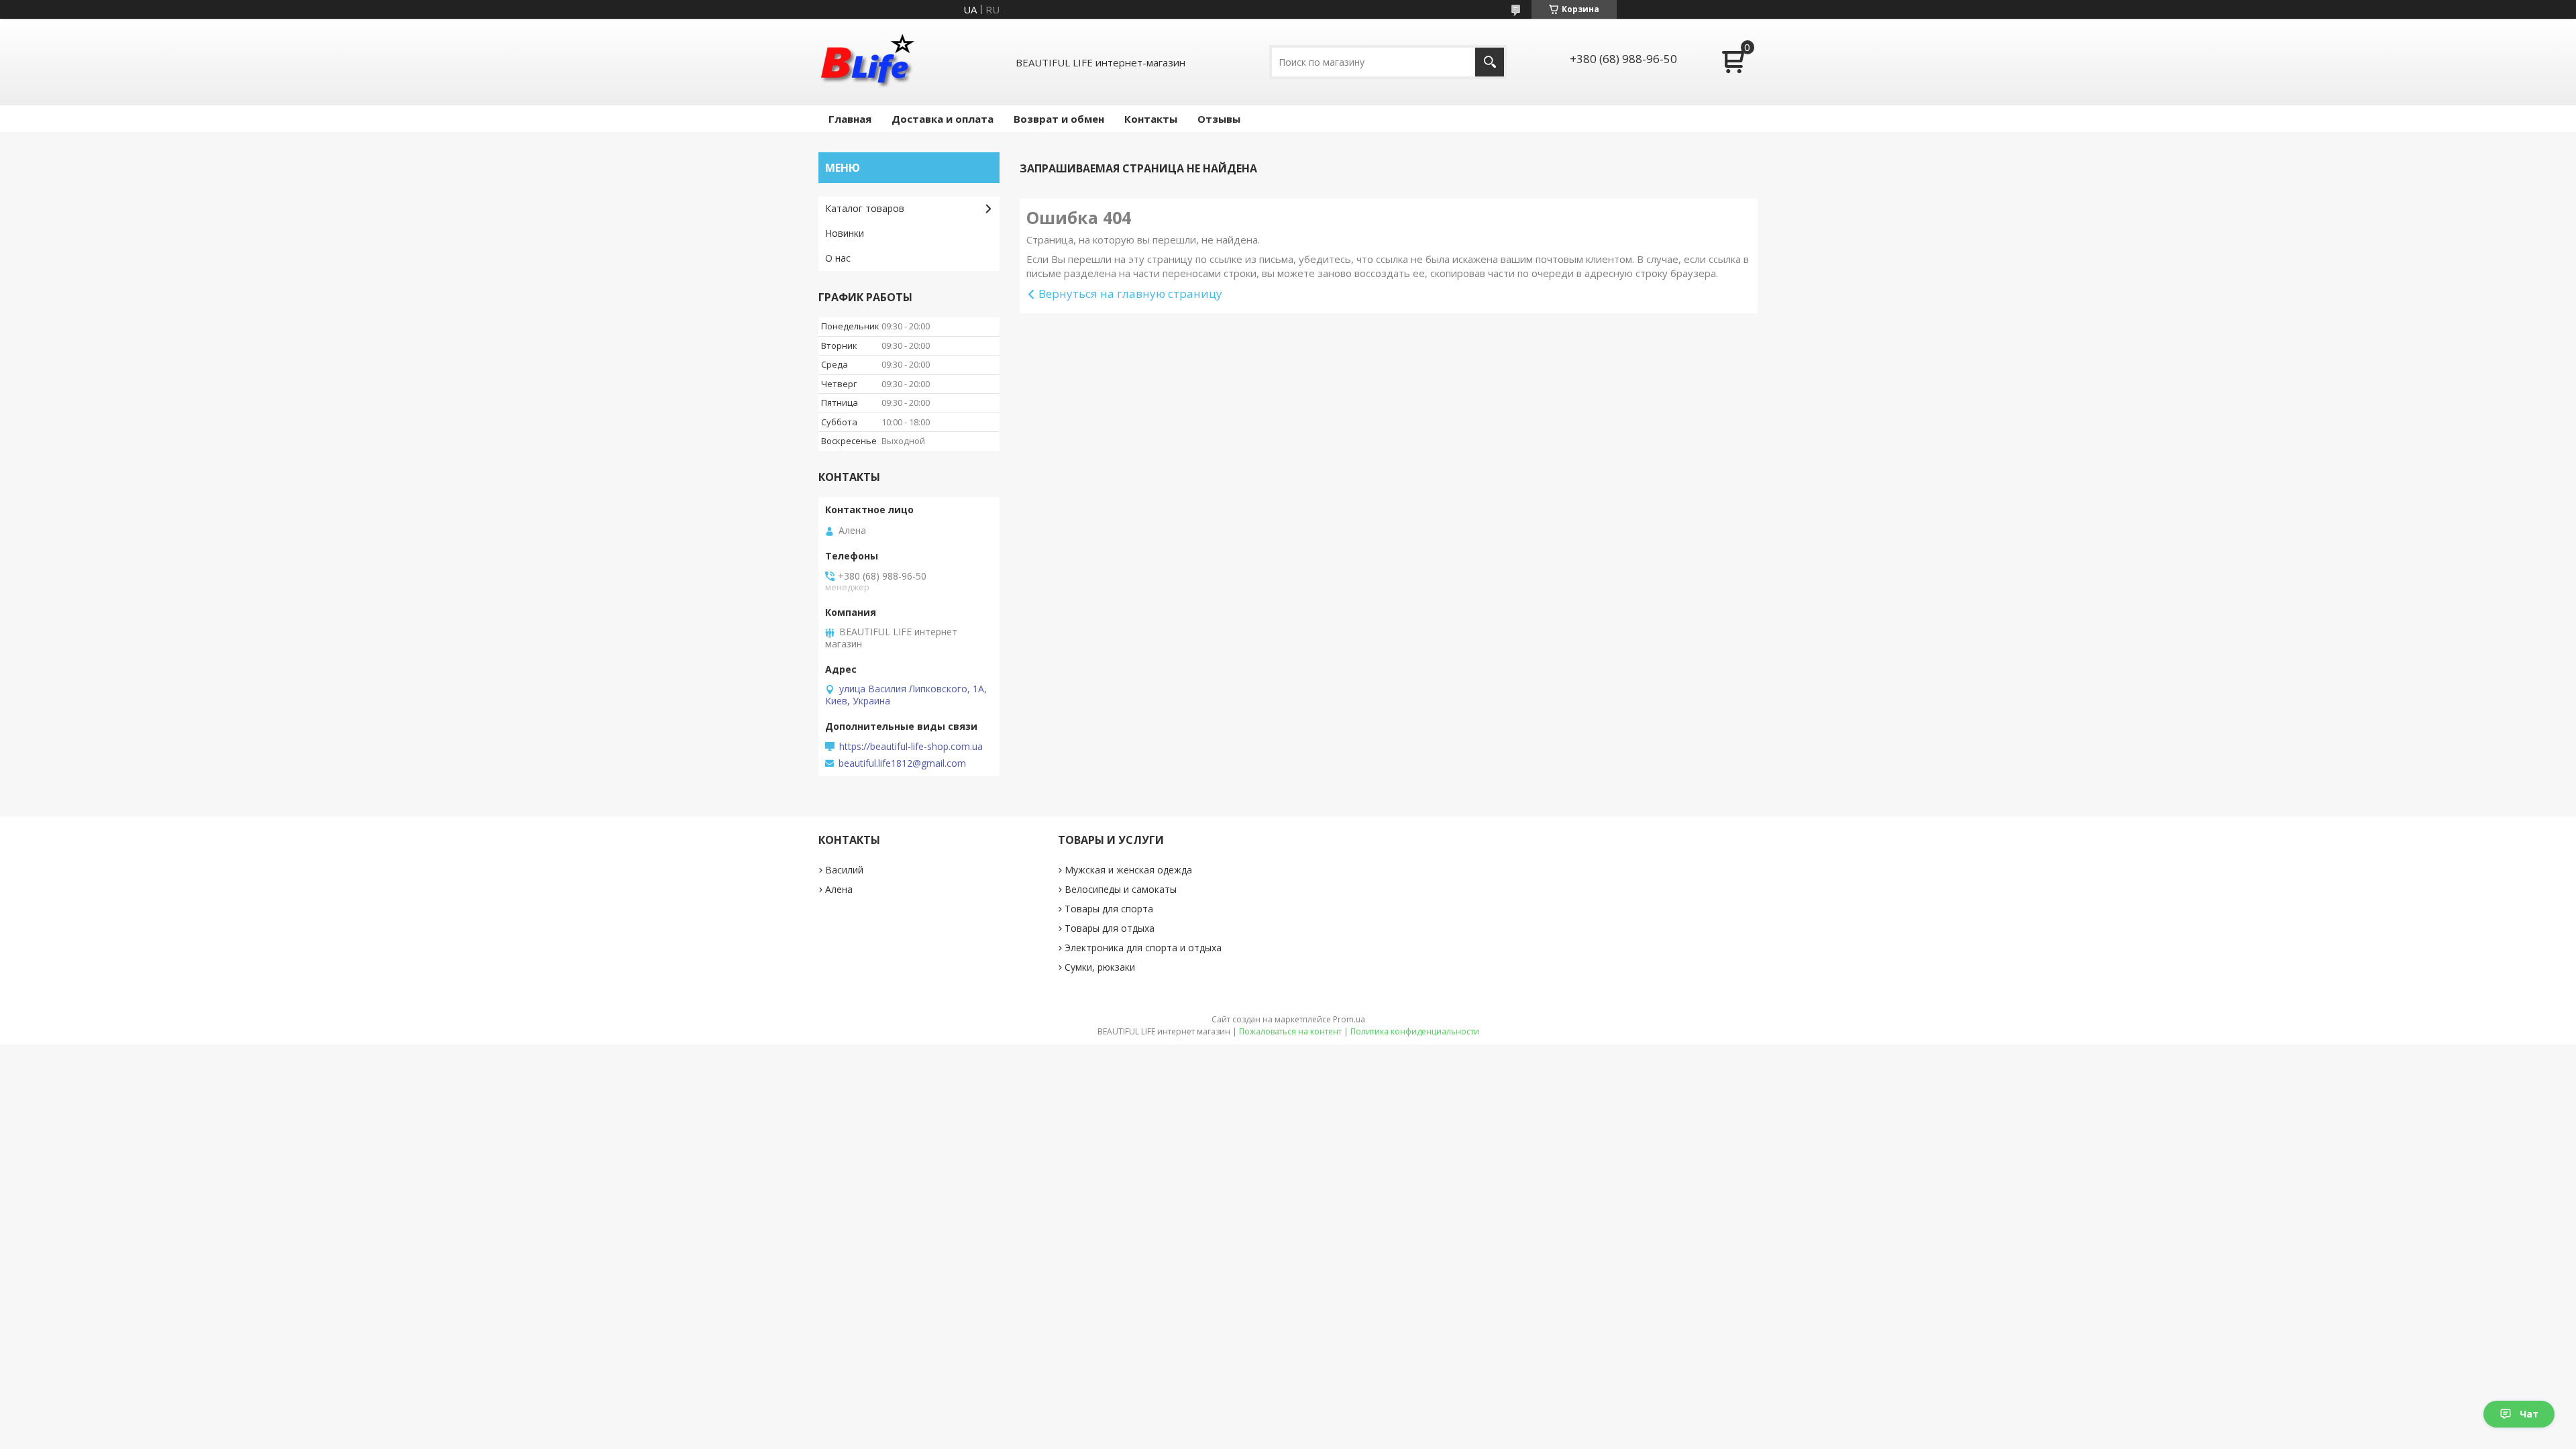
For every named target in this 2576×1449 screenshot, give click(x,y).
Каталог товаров (865, 208)
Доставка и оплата (943, 119)
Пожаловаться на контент (1290, 1031)
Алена (839, 889)
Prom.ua (1349, 1019)
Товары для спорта (1109, 909)
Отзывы (1219, 119)
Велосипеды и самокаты (1121, 889)
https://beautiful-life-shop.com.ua (911, 747)
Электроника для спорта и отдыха (1143, 948)
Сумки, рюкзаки (1100, 967)
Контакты (1151, 119)
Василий (844, 870)
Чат (2529, 1414)
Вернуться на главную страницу (1130, 293)
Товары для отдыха (1110, 928)
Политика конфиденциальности (1415, 1031)
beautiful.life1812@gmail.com (902, 763)
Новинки (845, 233)
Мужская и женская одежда (1128, 870)
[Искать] (1490, 62)
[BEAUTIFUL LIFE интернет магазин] (867, 62)
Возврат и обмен (1059, 119)
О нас (838, 258)
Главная (850, 119)
